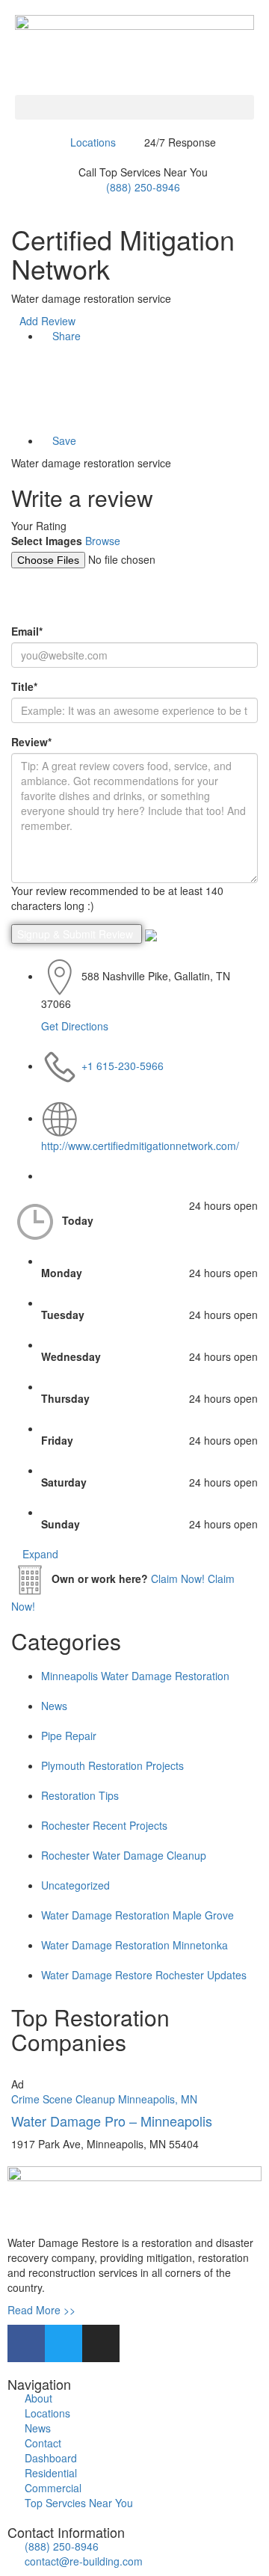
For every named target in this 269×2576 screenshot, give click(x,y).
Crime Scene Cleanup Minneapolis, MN (104, 2099)
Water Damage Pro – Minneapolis (112, 2121)
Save (63, 440)
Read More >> (41, 2310)
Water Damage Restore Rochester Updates (144, 1975)
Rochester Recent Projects (104, 1825)
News (54, 1706)
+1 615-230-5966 (123, 1066)
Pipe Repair (69, 1736)
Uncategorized (75, 1885)
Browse (103, 541)
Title (24, 686)
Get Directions (75, 1026)
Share (65, 336)
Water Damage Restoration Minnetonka (134, 1945)
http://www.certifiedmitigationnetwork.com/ (140, 1146)
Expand (39, 1554)
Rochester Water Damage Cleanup (124, 1855)
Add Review (47, 321)
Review (31, 742)
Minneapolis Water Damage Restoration (135, 1676)
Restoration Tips (80, 1795)
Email (27, 631)
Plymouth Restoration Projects (112, 1765)
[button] (134, 107)
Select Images (47, 541)
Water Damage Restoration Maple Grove (137, 1915)
